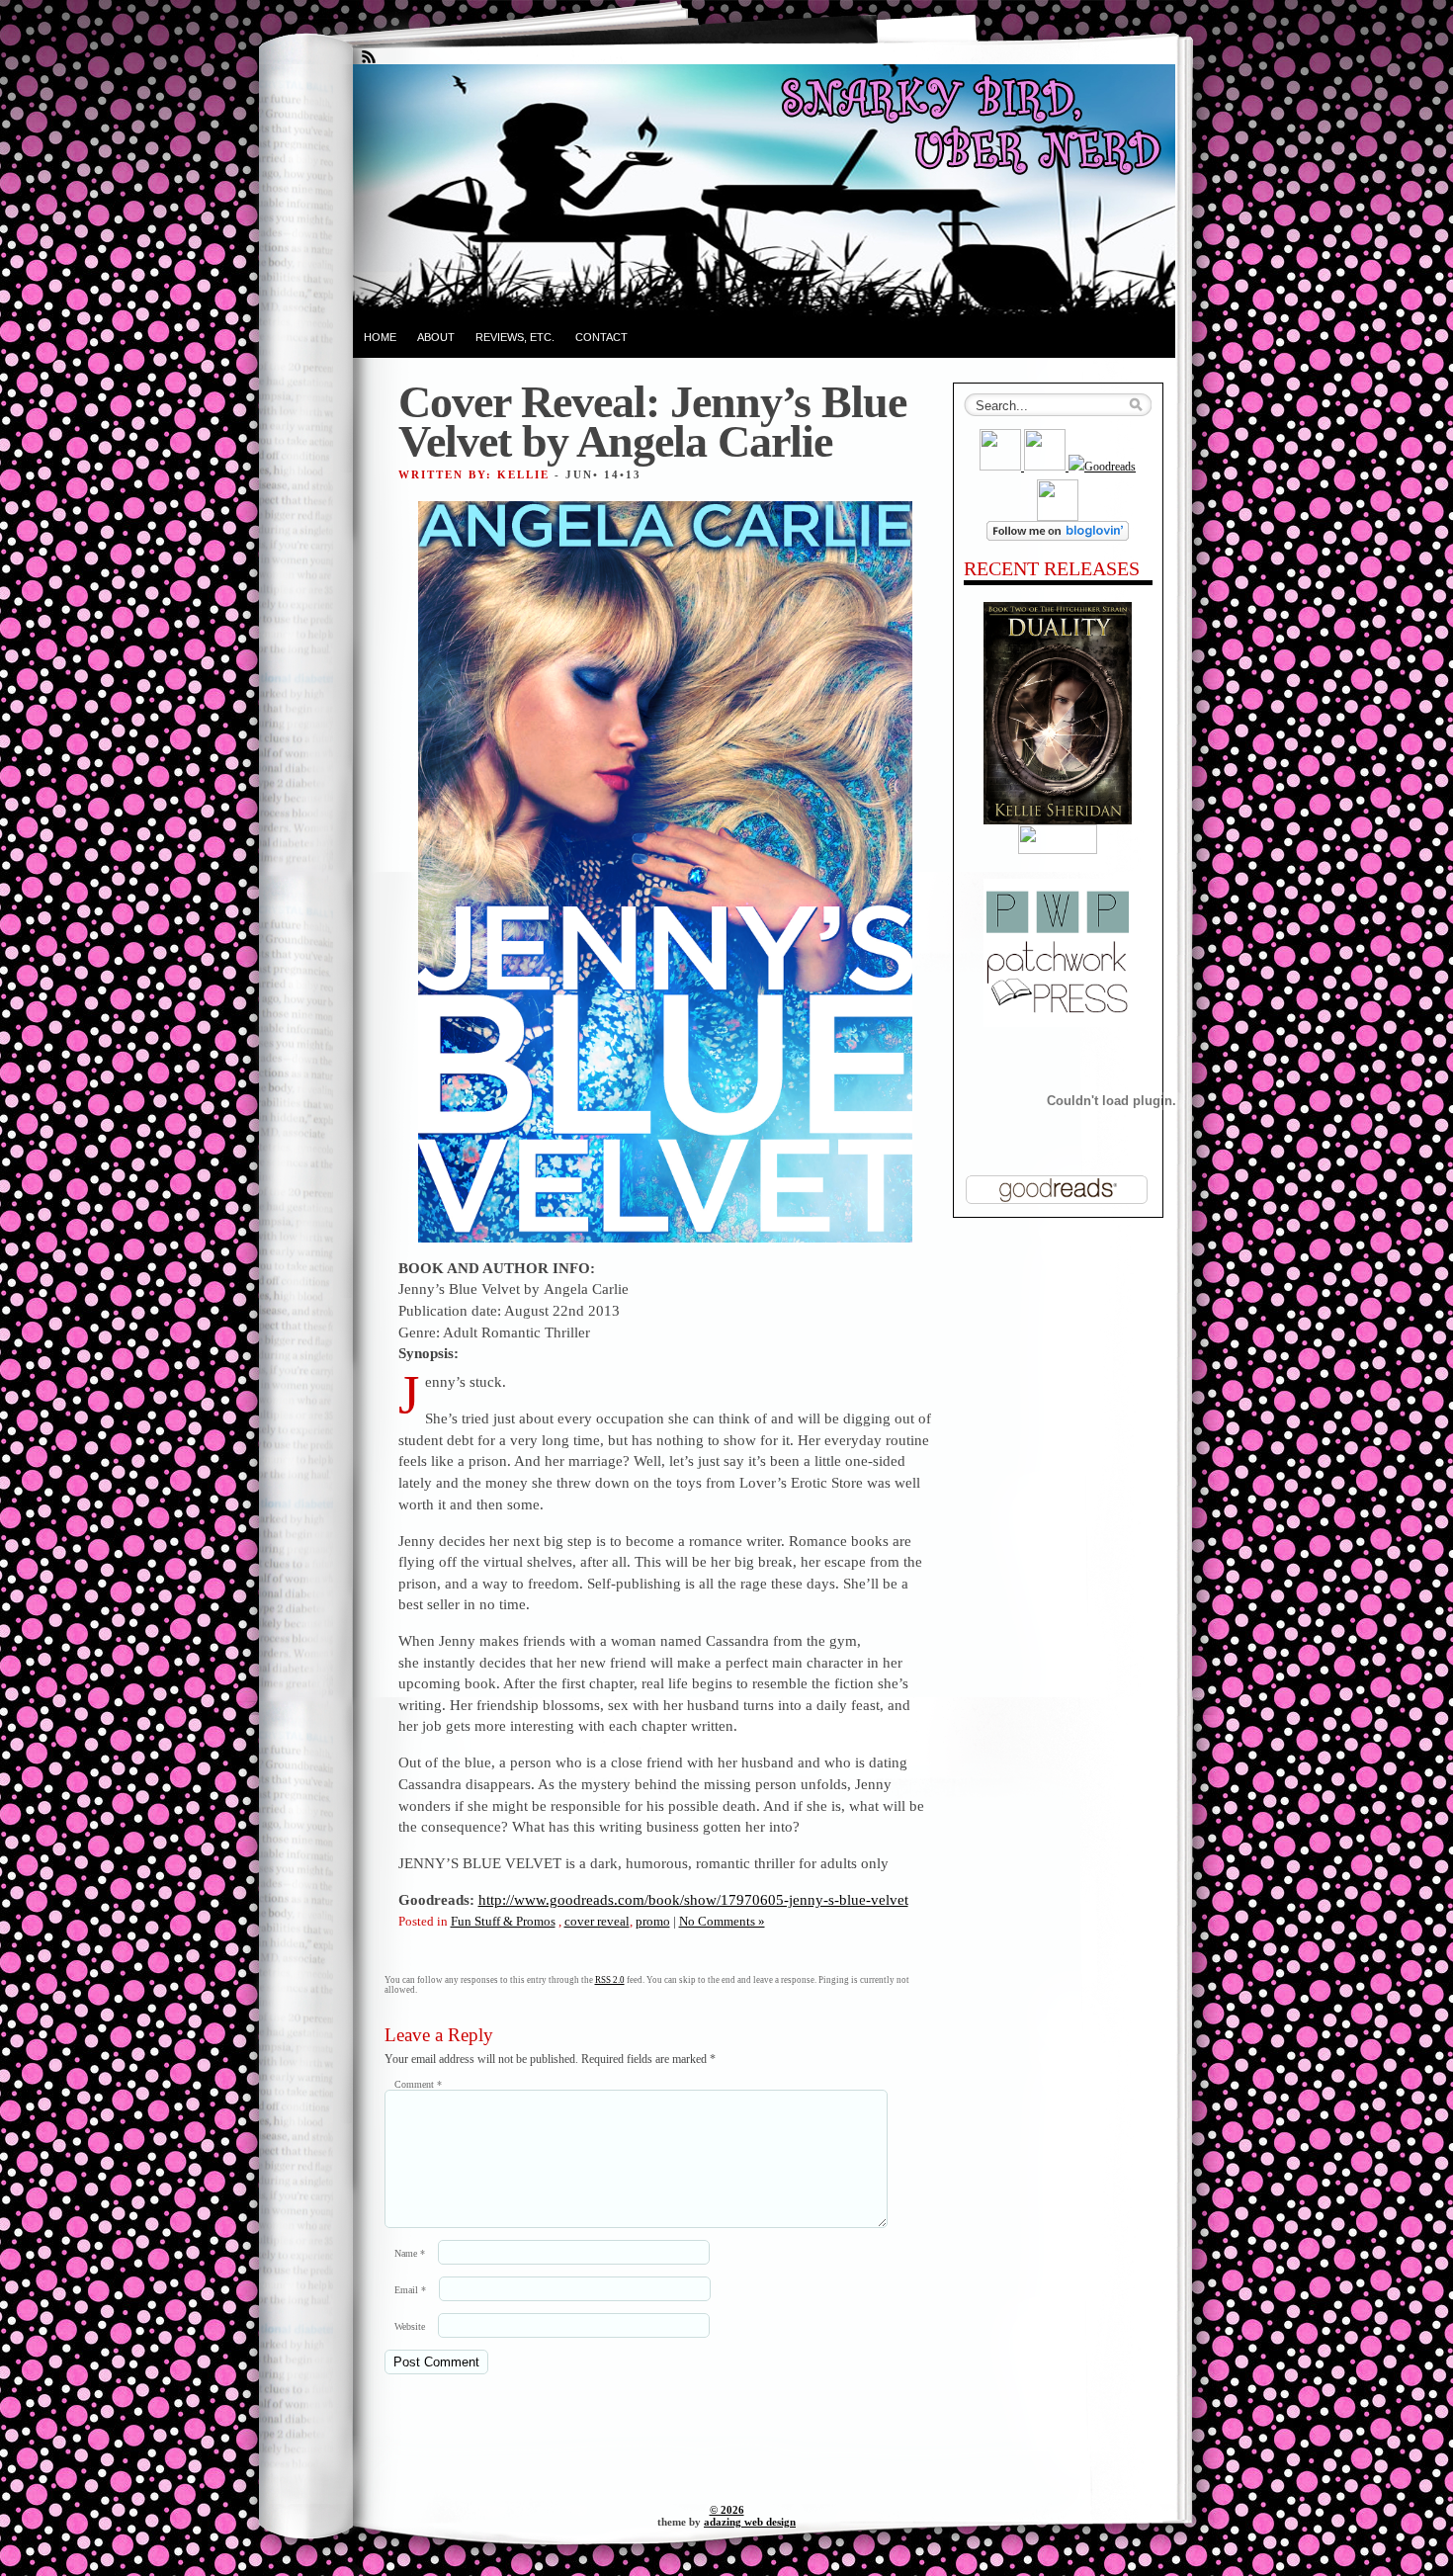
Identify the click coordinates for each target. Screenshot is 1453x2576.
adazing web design (750, 2522)
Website (410, 2326)
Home (380, 337)
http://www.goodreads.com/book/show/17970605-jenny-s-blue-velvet (693, 1899)
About (436, 337)
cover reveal (597, 1921)
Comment (418, 2084)
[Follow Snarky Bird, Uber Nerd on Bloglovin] (1058, 537)
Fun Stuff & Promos (503, 1921)
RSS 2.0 (610, 1980)
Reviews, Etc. (515, 337)
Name (410, 2253)
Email (410, 2290)
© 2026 (727, 2510)
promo (653, 1921)
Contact (601, 337)
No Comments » (722, 1921)
